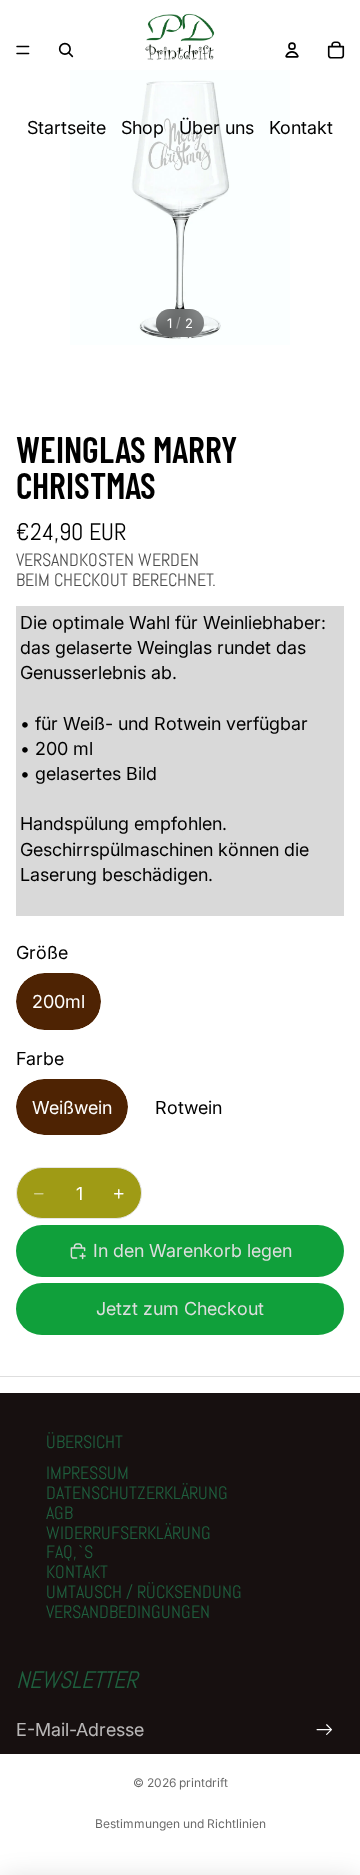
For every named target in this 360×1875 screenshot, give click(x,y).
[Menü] (23, 50)
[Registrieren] (324, 1729)
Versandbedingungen (128, 1611)
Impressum (87, 1472)
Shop (142, 127)
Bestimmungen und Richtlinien (180, 1823)
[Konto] (292, 50)
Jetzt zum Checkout (180, 1308)
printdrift (203, 1782)
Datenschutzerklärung (137, 1492)
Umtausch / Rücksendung (144, 1591)
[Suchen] (66, 50)
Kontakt (301, 127)
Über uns (216, 127)
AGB (59, 1512)
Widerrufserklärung (128, 1532)
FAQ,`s (69, 1551)
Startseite (66, 127)
